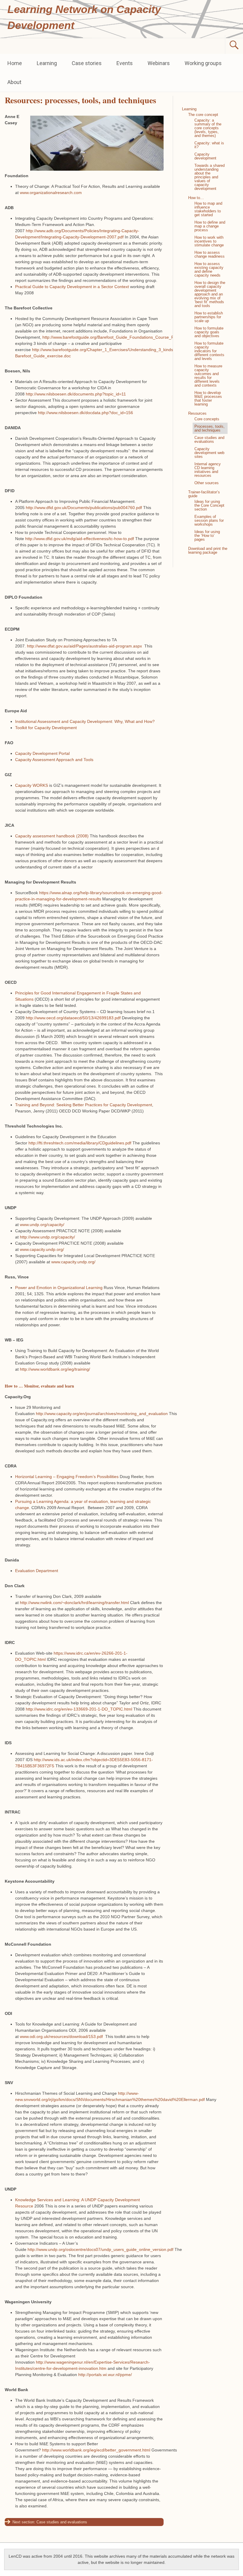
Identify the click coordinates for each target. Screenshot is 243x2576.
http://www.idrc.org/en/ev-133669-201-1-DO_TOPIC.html (79, 1709)
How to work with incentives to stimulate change (209, 241)
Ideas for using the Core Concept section (209, 505)
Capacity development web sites (209, 453)
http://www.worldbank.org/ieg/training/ (55, 1369)
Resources (197, 413)
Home (15, 63)
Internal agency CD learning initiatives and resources (208, 470)
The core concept (203, 115)
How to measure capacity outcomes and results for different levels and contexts (208, 376)
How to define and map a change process (210, 226)
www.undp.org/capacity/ (42, 1225)
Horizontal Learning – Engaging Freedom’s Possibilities (67, 1477)
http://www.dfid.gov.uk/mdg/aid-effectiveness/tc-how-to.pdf (80, 539)
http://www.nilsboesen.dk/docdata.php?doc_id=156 (85, 413)
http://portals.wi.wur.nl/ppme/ (105, 2375)
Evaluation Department (37, 1571)
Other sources (207, 483)
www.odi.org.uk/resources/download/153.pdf (61, 2036)
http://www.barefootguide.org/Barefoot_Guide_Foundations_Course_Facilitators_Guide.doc (128, 337)
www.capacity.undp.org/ (42, 1249)
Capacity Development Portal (42, 753)
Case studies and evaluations (62, 2522)
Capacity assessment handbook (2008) (52, 836)
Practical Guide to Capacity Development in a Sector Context (72, 287)
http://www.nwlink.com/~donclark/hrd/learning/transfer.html (74, 1603)
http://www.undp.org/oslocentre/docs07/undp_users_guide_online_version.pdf (100, 2249)
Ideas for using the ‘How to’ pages (207, 536)
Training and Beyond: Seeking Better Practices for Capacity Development (84, 1105)
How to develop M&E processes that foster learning (208, 398)
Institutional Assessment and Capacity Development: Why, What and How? (85, 721)
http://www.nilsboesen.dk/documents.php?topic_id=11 (76, 394)
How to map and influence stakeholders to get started (208, 209)
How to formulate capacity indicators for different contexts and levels (209, 351)
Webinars (159, 63)
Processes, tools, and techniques (210, 428)
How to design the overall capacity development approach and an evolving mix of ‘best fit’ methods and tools (210, 294)
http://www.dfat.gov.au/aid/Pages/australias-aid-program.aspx (84, 646)
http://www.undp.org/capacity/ (47, 1237)
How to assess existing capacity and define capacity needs (209, 269)
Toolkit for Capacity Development (46, 728)
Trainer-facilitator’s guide (204, 494)
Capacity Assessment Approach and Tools (54, 760)
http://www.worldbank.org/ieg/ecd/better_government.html (96, 2450)
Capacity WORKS (32, 785)
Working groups (203, 63)
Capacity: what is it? (209, 145)
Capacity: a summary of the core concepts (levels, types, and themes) (208, 128)
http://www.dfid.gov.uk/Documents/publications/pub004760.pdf (84, 508)
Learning (47, 63)
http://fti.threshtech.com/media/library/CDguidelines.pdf (80, 1143)
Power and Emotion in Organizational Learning (59, 1288)
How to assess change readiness (210, 254)
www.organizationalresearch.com (51, 193)
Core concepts (207, 419)
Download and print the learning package (208, 550)
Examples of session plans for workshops (209, 520)
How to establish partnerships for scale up (209, 317)
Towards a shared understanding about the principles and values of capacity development (210, 177)
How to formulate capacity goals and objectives (209, 332)
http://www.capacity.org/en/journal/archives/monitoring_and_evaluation (102, 1414)
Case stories (87, 63)
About (14, 82)
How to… (196, 198)
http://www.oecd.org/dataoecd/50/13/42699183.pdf (73, 1018)
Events (125, 63)
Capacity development (205, 156)
